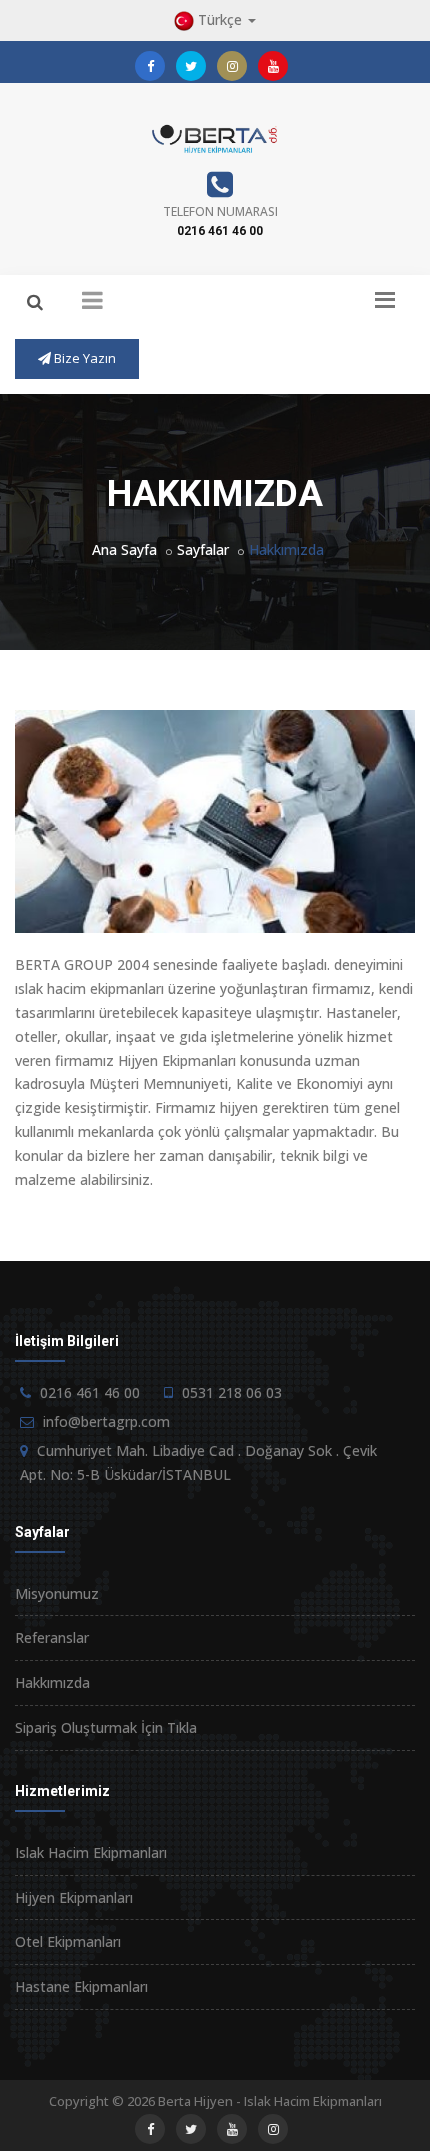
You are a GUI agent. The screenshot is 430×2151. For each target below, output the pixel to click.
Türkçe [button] (220, 19)
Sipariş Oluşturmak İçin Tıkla (106, 1727)
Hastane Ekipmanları (81, 1986)
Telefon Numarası (220, 211)
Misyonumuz (57, 1593)
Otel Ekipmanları (68, 1941)
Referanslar (52, 1637)
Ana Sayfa (124, 549)
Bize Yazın (83, 358)
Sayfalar (203, 549)
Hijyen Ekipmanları (74, 1897)
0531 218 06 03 (232, 1392)
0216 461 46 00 (220, 231)
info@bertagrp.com (106, 1421)
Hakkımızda (52, 1682)
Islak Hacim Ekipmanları (91, 1852)
